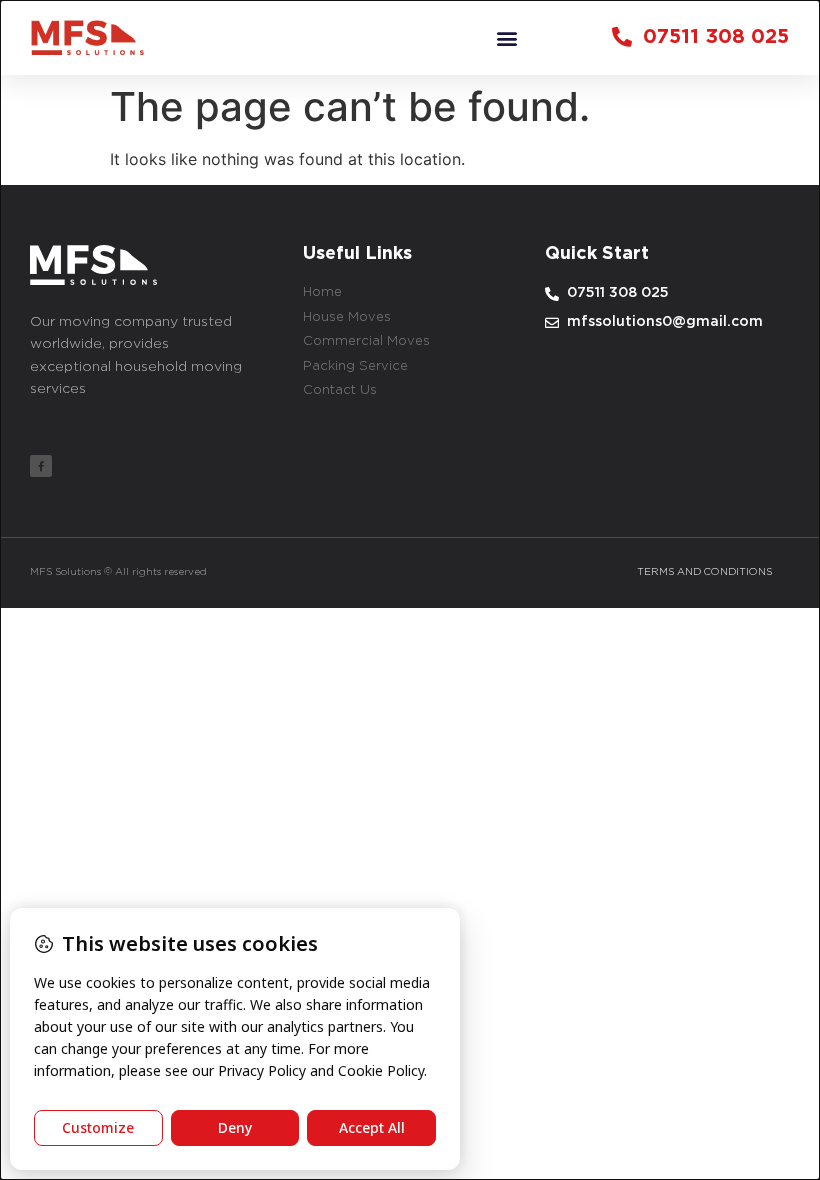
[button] (507, 37)
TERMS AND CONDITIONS (704, 572)
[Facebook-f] (41, 466)
